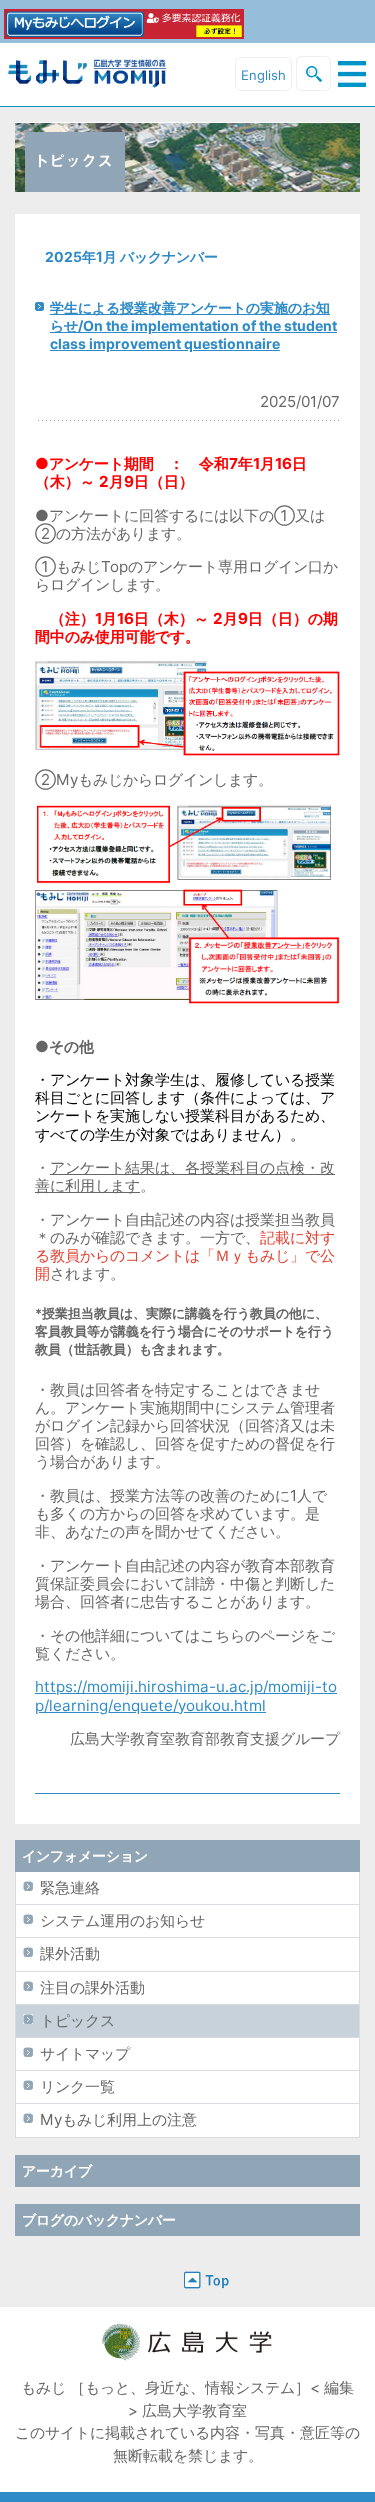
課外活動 (70, 1953)
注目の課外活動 (92, 1987)
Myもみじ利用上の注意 (118, 2119)
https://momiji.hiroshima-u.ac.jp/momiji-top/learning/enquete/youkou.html (186, 1695)
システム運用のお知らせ (122, 1920)
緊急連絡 (70, 1887)
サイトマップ (85, 2053)
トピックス (77, 2020)
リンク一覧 (77, 2086)
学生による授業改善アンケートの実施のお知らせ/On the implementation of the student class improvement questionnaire (193, 325)
